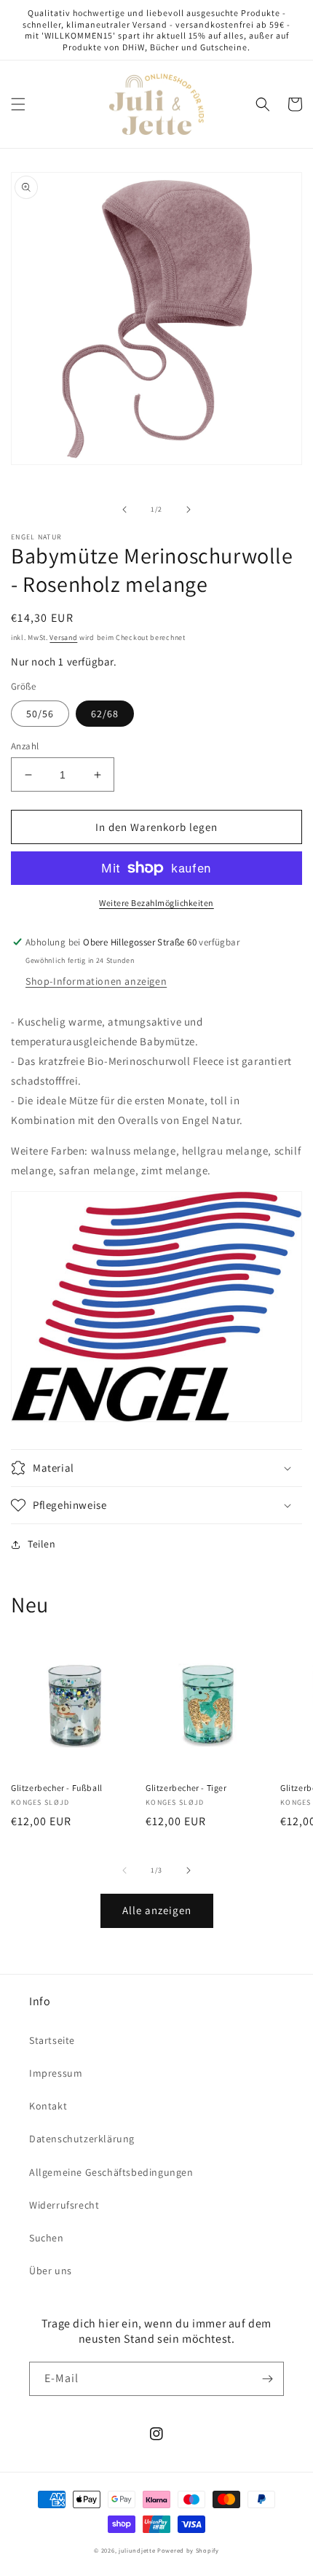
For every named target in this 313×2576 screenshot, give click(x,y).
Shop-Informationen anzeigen (96, 981)
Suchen (47, 2238)
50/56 (40, 714)
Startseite (52, 2040)
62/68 (105, 714)
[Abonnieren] (267, 2379)
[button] (18, 104)
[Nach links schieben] (124, 510)
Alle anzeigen (157, 1910)
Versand (63, 637)
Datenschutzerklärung (82, 2139)
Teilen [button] (42, 1544)
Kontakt (48, 2106)
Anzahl (25, 746)
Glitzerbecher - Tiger (186, 1788)
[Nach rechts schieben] (189, 510)
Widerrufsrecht (64, 2205)
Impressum (56, 2073)
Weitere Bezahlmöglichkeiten (156, 903)
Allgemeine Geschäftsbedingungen (111, 2172)
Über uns (51, 2271)
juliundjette (137, 2550)
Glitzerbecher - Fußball (57, 1788)
